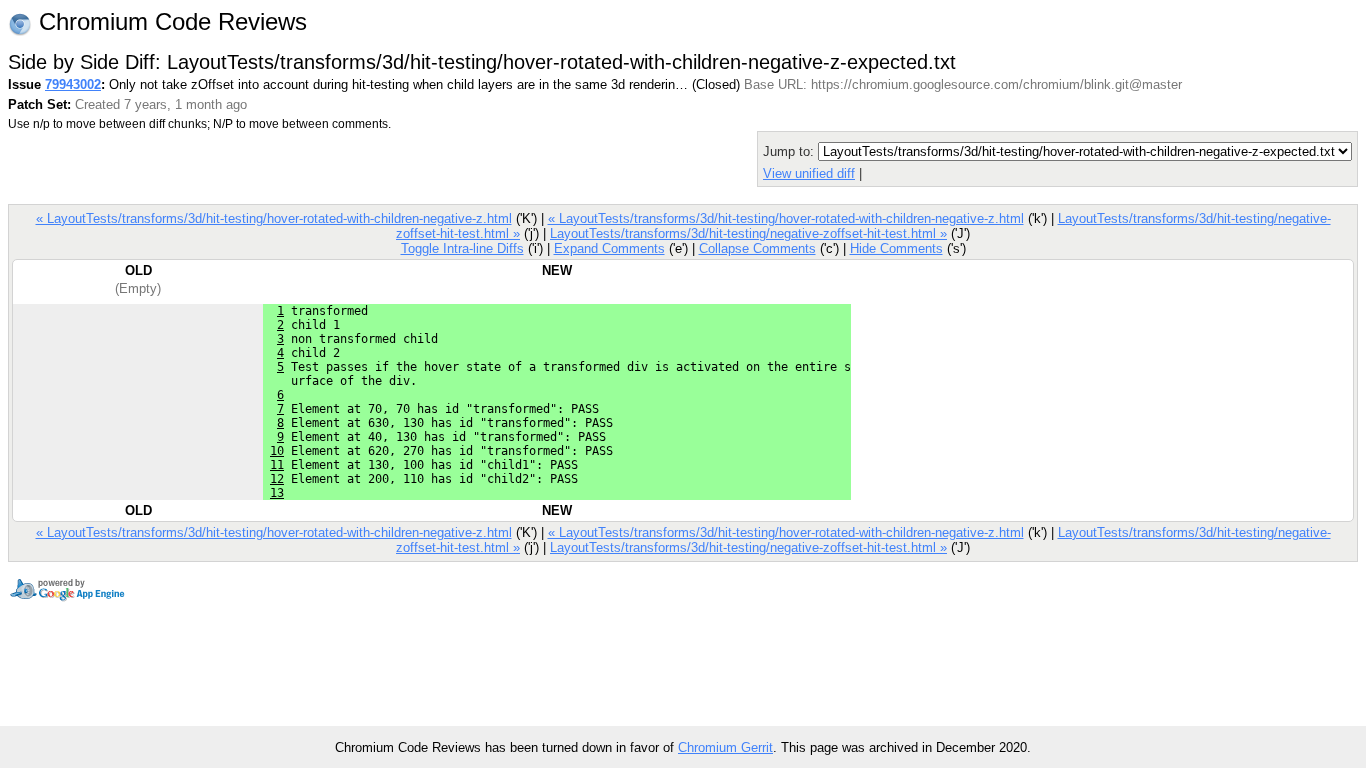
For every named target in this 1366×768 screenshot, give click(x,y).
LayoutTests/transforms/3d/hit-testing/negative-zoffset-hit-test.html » (748, 233)
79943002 (73, 84)
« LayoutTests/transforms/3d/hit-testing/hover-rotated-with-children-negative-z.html (274, 218)
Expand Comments (609, 248)
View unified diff (809, 173)
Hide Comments (896, 248)
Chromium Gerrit (725, 747)
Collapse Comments (757, 248)
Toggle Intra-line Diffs (462, 248)
